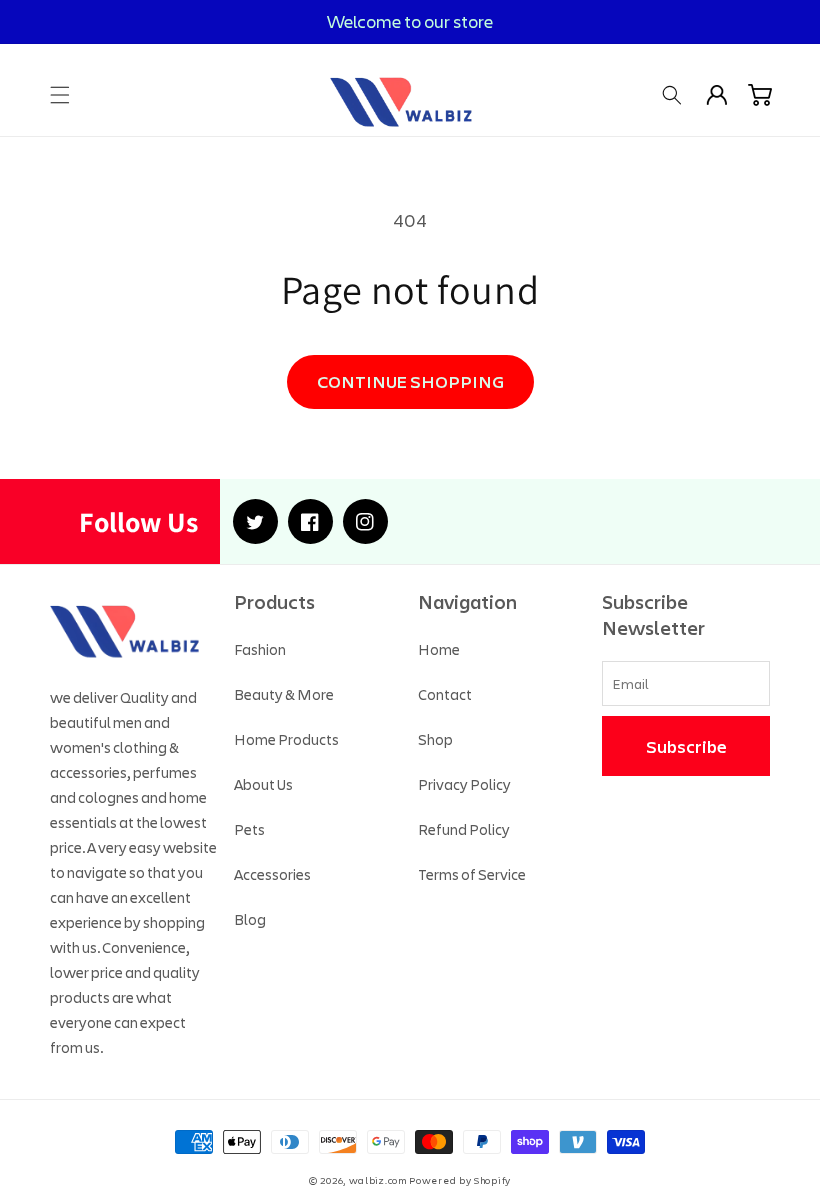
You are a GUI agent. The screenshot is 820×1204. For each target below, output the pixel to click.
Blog (250, 919)
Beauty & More (284, 694)
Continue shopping (410, 381)
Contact (445, 694)
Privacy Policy (464, 784)
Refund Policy (464, 829)
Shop (435, 739)
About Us (263, 784)
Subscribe (686, 746)
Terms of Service (472, 874)
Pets (249, 829)
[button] (60, 95)
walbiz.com (378, 1180)
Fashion (260, 649)
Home (439, 649)
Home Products (286, 739)
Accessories (272, 874)
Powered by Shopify (460, 1180)
